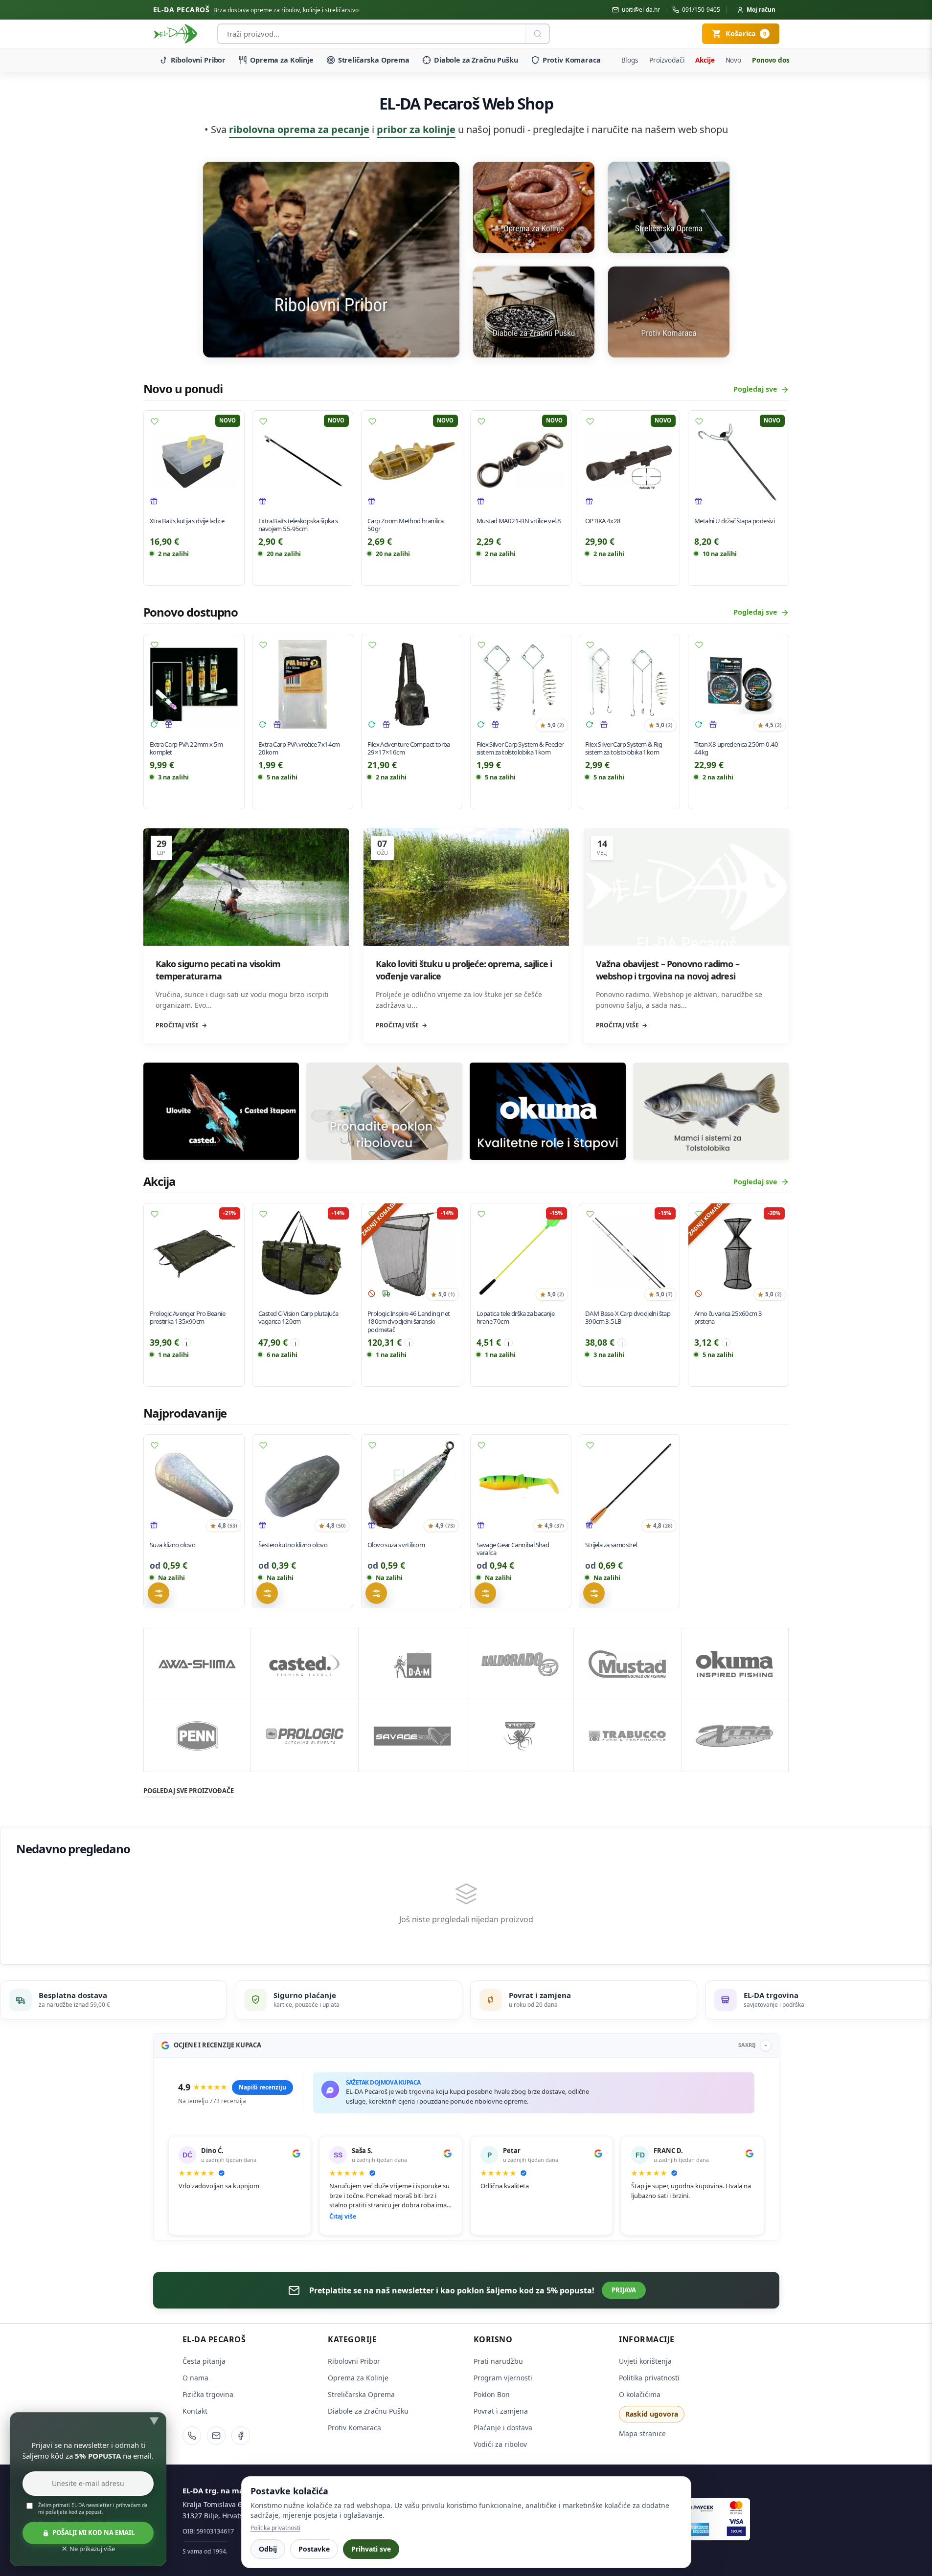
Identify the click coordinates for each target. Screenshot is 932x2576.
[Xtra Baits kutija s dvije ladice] (194, 461)
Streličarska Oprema (374, 60)
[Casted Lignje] (221, 1111)
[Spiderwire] (520, 1736)
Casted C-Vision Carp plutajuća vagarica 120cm (298, 1318)
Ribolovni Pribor (198, 60)
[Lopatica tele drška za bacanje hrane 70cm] (521, 1254)
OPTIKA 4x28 (603, 521)
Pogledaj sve (755, 389)
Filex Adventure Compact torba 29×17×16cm (409, 748)
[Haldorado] (520, 1664)
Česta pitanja (204, 2361)
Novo (733, 60)
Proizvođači (667, 60)
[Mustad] (627, 1664)
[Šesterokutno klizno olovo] (303, 1485)
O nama (195, 2378)
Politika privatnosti (649, 2378)
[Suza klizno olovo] (194, 1485)
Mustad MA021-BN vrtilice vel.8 (519, 521)
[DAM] (412, 1664)
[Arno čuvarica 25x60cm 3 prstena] (739, 1254)
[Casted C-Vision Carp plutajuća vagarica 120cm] (303, 1254)
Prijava (624, 2290)
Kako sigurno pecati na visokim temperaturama (218, 970)
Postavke (314, 2549)
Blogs (630, 60)
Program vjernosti (503, 2378)
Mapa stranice (642, 2433)
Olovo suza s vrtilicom (396, 1545)
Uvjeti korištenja (645, 2361)
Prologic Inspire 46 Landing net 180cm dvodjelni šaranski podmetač (409, 1322)
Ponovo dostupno (781, 60)
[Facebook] (241, 2436)
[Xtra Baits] (735, 1736)
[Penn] (197, 1736)
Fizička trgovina (208, 2394)
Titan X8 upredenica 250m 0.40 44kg (736, 748)
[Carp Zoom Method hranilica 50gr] (412, 461)
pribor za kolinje (416, 129)
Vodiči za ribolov (500, 2444)
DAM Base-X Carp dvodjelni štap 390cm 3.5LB (628, 1318)
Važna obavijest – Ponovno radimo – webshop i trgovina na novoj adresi (668, 970)
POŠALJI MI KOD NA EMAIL (93, 2532)
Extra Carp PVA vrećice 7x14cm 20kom (299, 748)
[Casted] (305, 1664)
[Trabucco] (627, 1736)
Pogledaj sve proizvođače (189, 1791)
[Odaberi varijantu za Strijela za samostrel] (594, 1593)
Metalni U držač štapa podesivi (734, 521)
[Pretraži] (537, 34)
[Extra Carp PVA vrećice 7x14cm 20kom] (303, 684)
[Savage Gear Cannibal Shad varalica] (521, 1485)
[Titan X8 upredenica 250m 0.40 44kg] (739, 684)
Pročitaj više (177, 1025)
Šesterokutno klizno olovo (293, 1545)
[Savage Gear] (412, 1736)
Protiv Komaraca (572, 60)
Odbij (268, 2549)
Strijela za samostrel (611, 1545)
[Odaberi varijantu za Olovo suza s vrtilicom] (376, 1593)
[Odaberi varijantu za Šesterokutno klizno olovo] (267, 1593)
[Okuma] (735, 1664)
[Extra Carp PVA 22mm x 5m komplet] (194, 684)
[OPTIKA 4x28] (629, 461)
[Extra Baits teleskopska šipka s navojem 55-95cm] (303, 461)
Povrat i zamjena (501, 2411)
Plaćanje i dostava (503, 2428)
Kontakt (195, 2411)
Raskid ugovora (652, 2414)
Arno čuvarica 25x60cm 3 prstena (728, 1318)
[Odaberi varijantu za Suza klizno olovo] (159, 1593)
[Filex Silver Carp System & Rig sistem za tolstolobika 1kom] (629, 684)
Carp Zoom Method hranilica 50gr (406, 525)
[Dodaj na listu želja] (155, 422)
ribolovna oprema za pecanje (299, 129)
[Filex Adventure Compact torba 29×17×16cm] (412, 684)
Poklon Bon (492, 2394)
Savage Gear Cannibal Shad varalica (513, 1549)
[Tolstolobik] (711, 1111)
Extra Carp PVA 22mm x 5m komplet (186, 748)
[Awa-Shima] (197, 1664)
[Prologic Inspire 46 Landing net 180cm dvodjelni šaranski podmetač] (412, 1254)
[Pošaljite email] (216, 2436)
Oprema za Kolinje (282, 60)
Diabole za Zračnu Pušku (476, 60)
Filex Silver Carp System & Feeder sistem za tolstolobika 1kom (520, 748)
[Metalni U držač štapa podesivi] (739, 461)
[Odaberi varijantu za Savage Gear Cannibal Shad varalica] (485, 1593)
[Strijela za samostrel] (629, 1485)
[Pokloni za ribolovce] (384, 1111)
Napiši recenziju (262, 2087)
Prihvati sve (371, 2549)
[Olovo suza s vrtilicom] (412, 1485)
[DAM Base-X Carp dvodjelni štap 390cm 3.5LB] (629, 1254)
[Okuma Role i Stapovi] (548, 1111)
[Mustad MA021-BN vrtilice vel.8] (521, 461)
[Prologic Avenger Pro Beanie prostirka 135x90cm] (194, 1254)
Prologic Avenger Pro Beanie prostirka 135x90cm (187, 1318)
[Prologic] (305, 1736)
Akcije (705, 60)
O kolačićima (640, 2394)
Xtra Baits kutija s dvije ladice (187, 521)
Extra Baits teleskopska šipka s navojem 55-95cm (298, 525)
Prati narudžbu (498, 2361)
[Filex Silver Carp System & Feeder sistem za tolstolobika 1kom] (521, 684)
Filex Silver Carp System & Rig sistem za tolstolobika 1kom (624, 748)
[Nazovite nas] (192, 2436)
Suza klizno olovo (172, 1545)
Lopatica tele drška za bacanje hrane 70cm (515, 1318)
